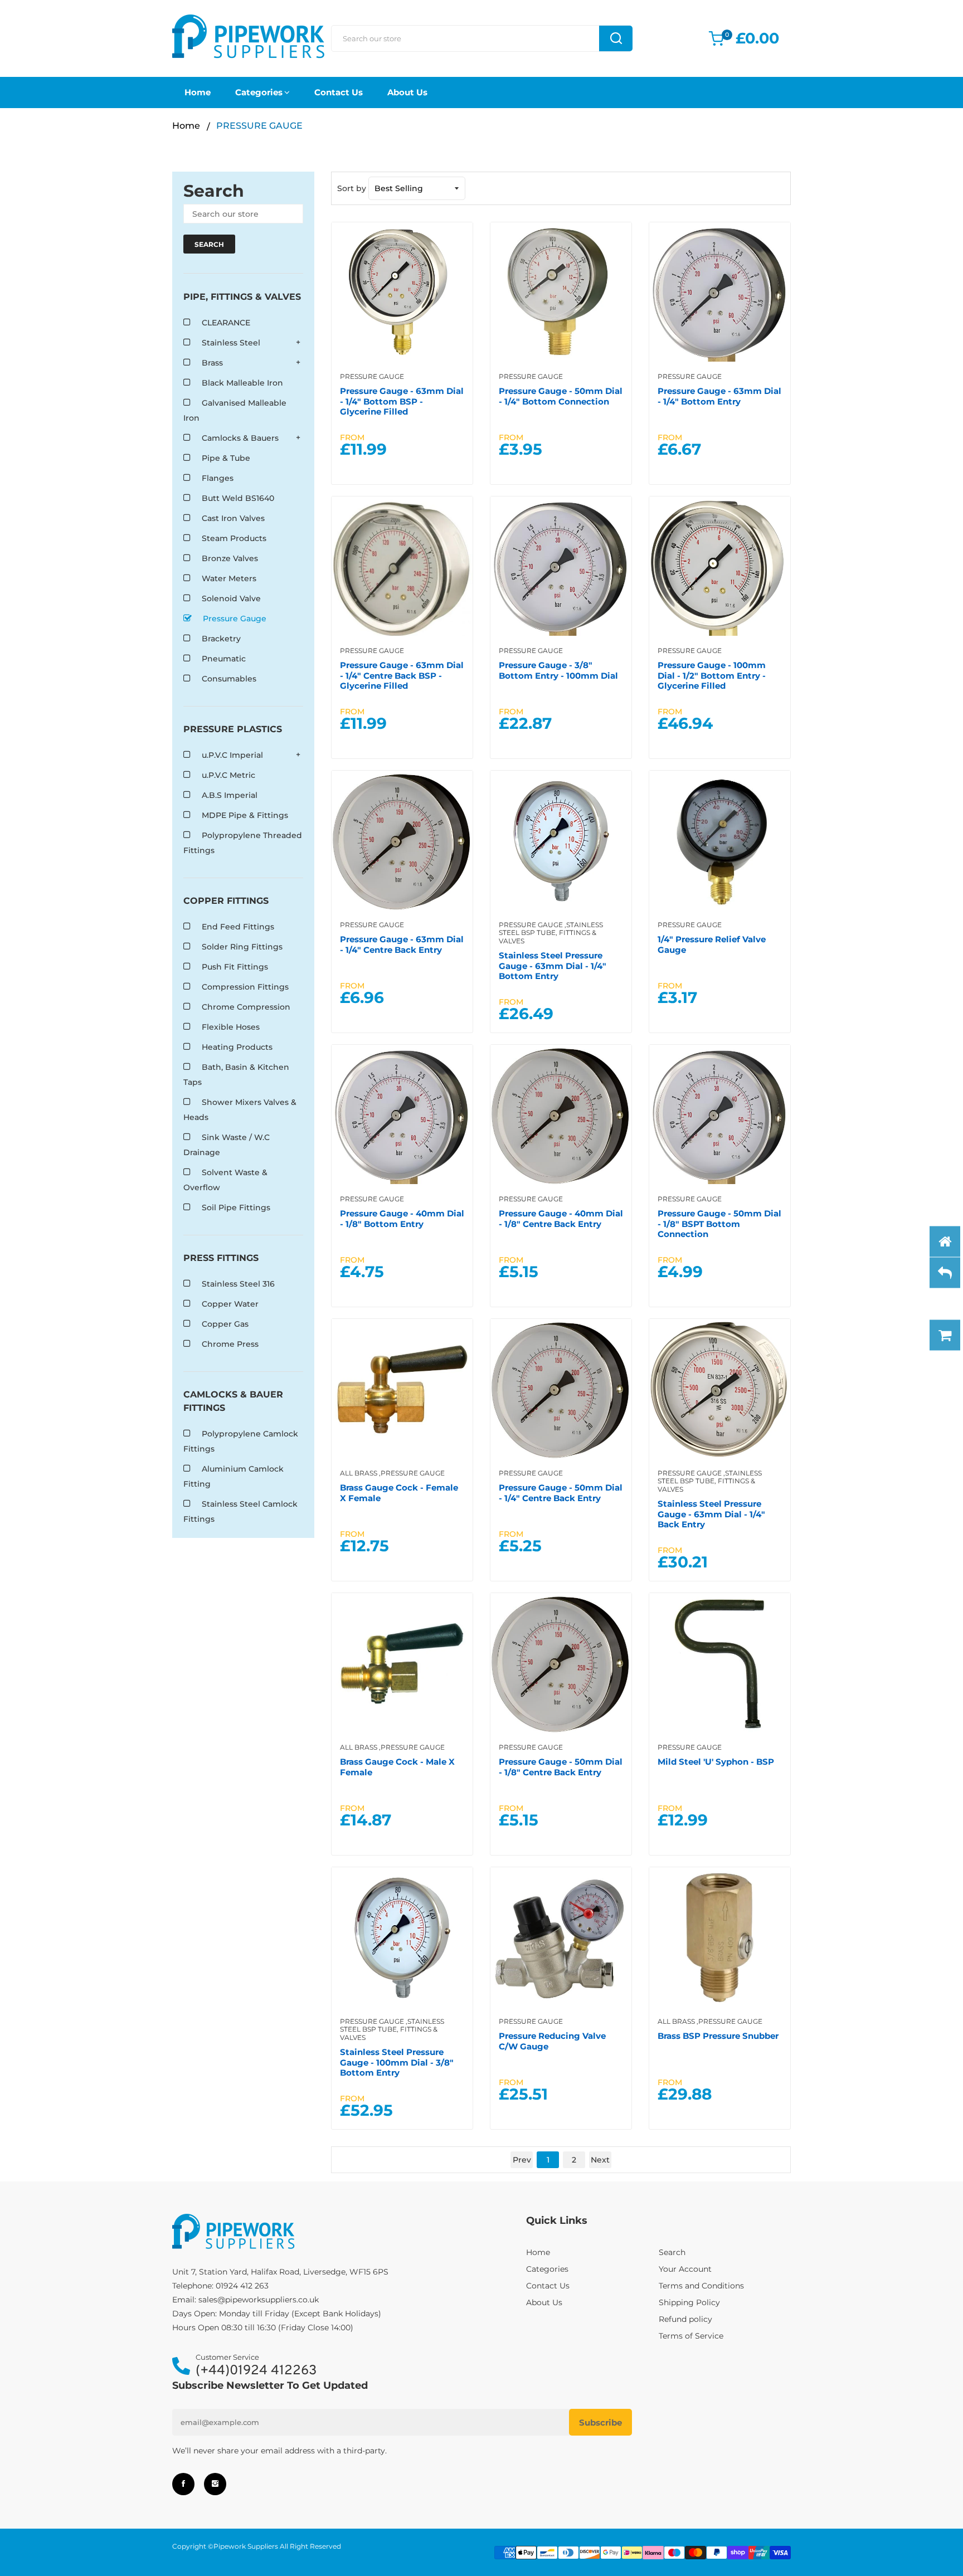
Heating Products (237, 1047)
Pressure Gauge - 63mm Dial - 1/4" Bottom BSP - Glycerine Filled (402, 401)
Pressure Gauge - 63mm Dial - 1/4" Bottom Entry (719, 396)
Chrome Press (230, 1344)
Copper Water (230, 1304)
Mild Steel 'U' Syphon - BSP (716, 1762)
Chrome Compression (246, 1007)
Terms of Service (691, 2336)
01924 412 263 (242, 2286)
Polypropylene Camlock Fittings (241, 1441)
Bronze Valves (230, 558)
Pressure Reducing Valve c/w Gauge (552, 2041)
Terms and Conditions (701, 2286)
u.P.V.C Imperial (232, 755)
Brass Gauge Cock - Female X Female (399, 1492)
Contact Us (339, 92)
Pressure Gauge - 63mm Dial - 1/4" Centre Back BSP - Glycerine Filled (402, 675)
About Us (407, 92)
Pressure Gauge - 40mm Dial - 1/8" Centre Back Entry (561, 1218)
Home (198, 92)
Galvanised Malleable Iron (235, 410)
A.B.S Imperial (230, 795)
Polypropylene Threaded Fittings (243, 843)
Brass (212, 363)
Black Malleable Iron (242, 383)
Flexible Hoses (231, 1027)
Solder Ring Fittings (242, 947)
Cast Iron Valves (233, 518)
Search (672, 2252)
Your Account (685, 2269)
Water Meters (229, 578)
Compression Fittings (245, 987)
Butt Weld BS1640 (238, 498)
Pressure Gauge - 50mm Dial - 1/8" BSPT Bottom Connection (719, 1224)
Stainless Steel (231, 343)
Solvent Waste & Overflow (225, 1180)
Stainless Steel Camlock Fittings (240, 1511)
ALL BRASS (359, 1473)
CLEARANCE (226, 323)
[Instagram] (215, 2484)
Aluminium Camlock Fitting (234, 1476)
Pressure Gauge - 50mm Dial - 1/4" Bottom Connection (561, 396)
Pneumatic (224, 659)
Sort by (352, 188)
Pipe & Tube (226, 458)
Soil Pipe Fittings (236, 1207)
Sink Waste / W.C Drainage (227, 1145)
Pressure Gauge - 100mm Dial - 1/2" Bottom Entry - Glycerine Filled (712, 675)
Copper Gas (225, 1324)
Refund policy (685, 2319)
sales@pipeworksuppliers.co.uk (259, 2300)
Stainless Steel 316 (238, 1284)
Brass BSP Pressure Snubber (718, 2036)
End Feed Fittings (238, 927)
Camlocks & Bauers (240, 438)
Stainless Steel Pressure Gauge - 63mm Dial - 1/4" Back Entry (711, 1514)
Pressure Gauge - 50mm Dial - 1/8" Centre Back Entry (561, 1767)
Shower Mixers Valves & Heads (240, 1110)
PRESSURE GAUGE (372, 376)
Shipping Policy (689, 2302)
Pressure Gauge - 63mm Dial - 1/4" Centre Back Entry (402, 944)
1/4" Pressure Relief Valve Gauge (712, 944)
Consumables (229, 679)
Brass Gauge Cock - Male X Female (397, 1767)
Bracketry (221, 639)
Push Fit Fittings (235, 967)
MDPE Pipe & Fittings (245, 815)
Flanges (218, 478)
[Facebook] (183, 2484)
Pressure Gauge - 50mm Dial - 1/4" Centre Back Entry (561, 1492)
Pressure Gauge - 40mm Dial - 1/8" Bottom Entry (402, 1218)
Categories (259, 92)
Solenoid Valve (231, 598)
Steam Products (234, 538)
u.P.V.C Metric (228, 775)
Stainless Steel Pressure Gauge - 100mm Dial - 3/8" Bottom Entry (397, 2062)
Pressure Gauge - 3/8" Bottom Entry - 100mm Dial (558, 670)
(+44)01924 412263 (256, 2371)
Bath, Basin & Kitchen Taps (236, 1075)
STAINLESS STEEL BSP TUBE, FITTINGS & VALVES (551, 933)
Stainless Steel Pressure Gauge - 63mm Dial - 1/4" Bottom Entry (553, 966)
